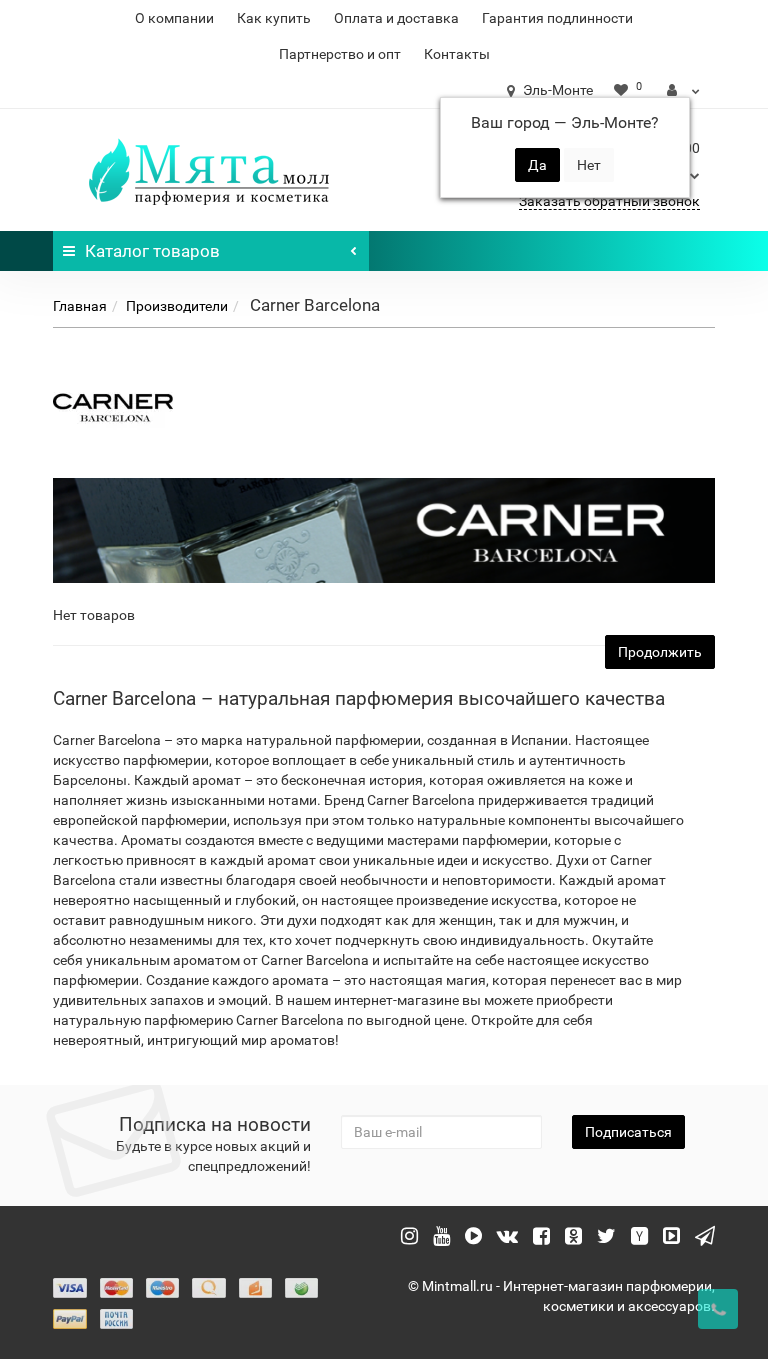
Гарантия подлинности (557, 18)
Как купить (274, 18)
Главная (80, 306)
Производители (177, 306)
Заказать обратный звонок (609, 201)
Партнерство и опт (340, 54)
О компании (174, 18)
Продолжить (660, 652)
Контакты (457, 54)
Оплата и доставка (396, 18)
